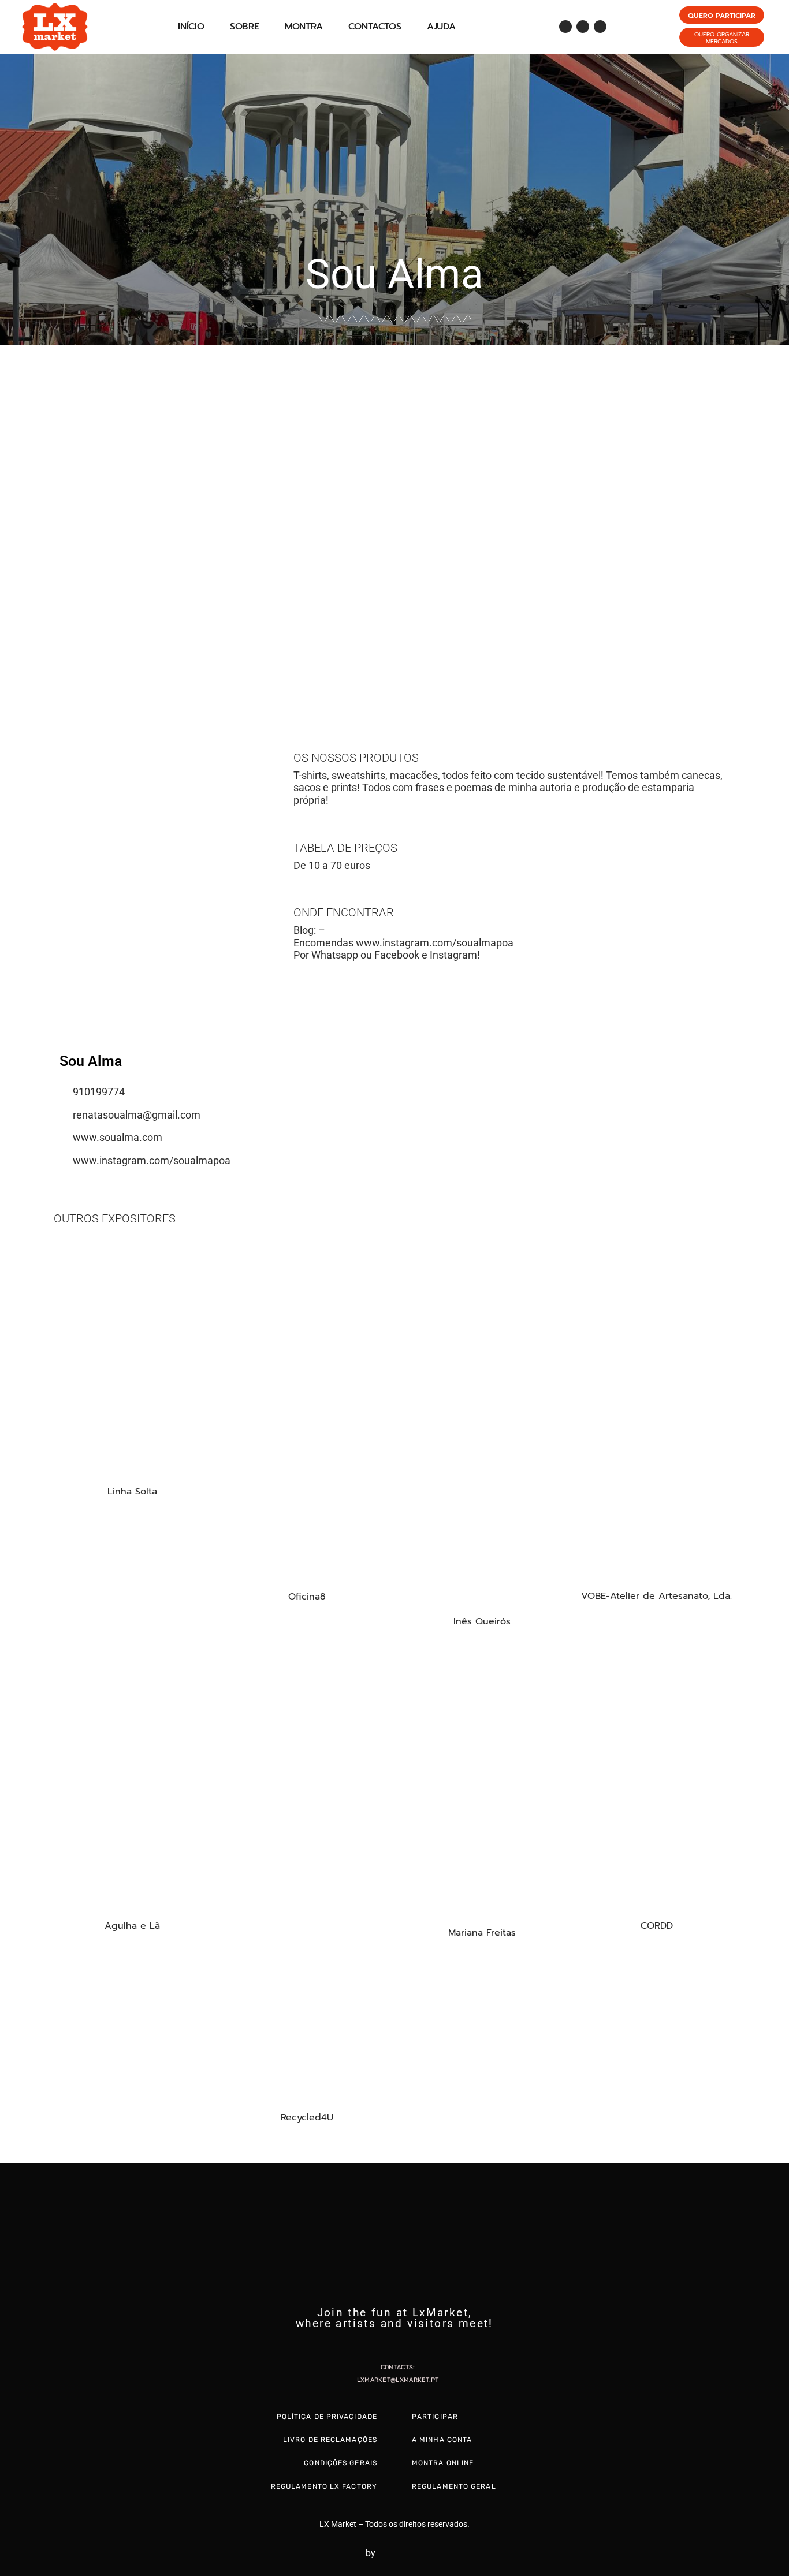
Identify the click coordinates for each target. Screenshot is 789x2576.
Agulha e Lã (132, 1926)
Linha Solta (132, 1492)
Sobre (245, 27)
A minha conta (442, 2440)
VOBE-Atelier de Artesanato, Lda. (656, 1596)
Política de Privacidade (327, 2417)
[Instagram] (583, 27)
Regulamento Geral (454, 2486)
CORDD (657, 1926)
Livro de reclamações (330, 2440)
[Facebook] (565, 27)
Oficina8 (307, 1597)
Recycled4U (307, 2118)
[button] (11, 519)
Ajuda (441, 27)
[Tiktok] (600, 27)
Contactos (375, 27)
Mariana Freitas (482, 1933)
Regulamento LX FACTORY (324, 2486)
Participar (435, 2417)
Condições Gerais (340, 2463)
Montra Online (443, 2463)
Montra (304, 27)
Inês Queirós (482, 1621)
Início (191, 27)
